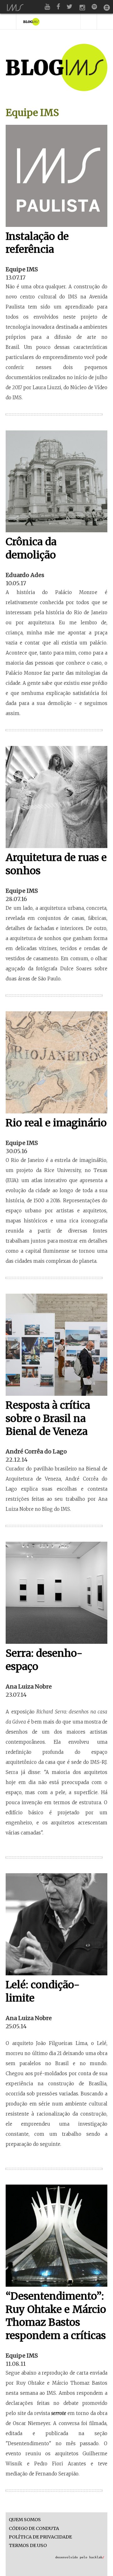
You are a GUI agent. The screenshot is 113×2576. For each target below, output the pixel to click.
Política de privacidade (40, 2537)
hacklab (97, 2557)
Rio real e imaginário (56, 1123)
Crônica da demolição (31, 548)
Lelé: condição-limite (43, 1991)
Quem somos (25, 2520)
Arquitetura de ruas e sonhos (56, 864)
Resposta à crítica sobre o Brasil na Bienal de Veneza (48, 1418)
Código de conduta (34, 2529)
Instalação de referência (37, 243)
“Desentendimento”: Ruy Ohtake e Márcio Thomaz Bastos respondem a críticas (56, 2316)
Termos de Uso (28, 2546)
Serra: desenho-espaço (44, 1660)
